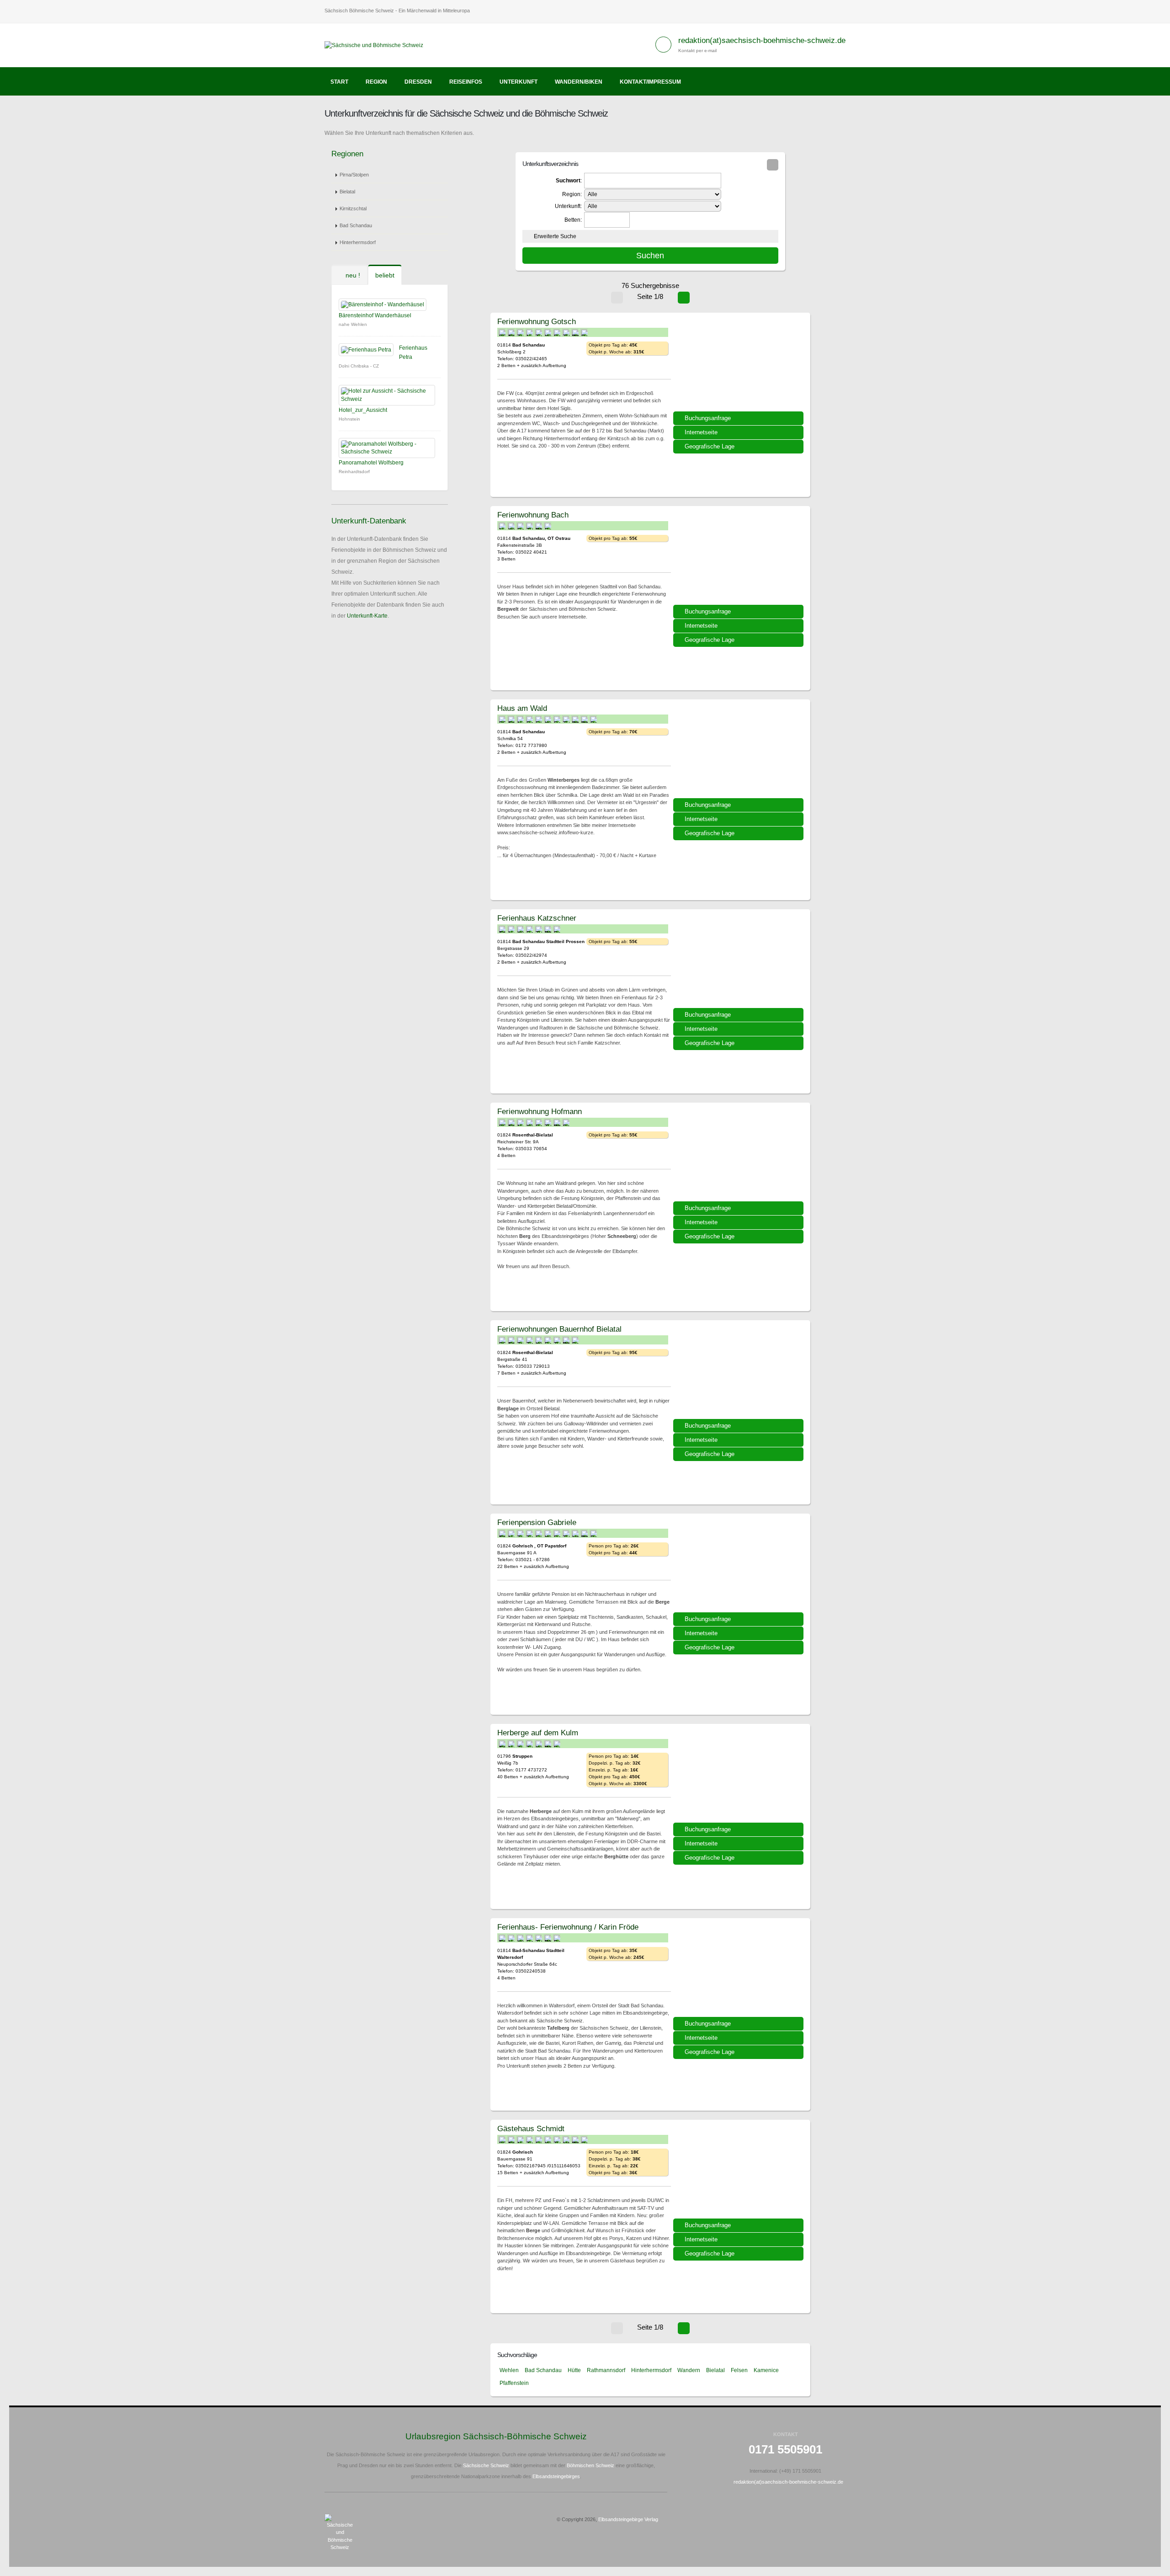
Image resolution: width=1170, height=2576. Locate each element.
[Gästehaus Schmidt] (739, 2172)
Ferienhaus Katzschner (537, 918)
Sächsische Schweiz (486, 2465)
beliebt (385, 275)
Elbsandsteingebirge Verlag (628, 2519)
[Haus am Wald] (739, 752)
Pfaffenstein (514, 2383)
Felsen (739, 2370)
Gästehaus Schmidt (531, 2128)
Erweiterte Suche (555, 236)
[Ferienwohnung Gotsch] (739, 365)
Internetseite (701, 432)
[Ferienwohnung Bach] (739, 559)
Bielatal (347, 192)
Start (339, 82)
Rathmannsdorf (606, 2370)
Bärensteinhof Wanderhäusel (375, 315)
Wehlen (509, 2370)
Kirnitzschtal (353, 208)
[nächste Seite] (684, 298)
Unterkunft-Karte (367, 616)
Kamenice (766, 2370)
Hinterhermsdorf (358, 242)
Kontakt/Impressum (650, 82)
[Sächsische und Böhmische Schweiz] (377, 45)
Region (376, 82)
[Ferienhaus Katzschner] (739, 962)
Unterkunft (519, 82)
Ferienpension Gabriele (537, 1522)
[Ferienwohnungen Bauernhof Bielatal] (739, 1373)
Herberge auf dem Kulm (538, 1733)
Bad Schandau (356, 225)
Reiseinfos (466, 82)
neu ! (352, 275)
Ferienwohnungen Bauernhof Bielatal (559, 1329)
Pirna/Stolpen (354, 175)
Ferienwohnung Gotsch (537, 321)
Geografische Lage (710, 446)
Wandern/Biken (579, 82)
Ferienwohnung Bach (533, 515)
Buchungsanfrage (708, 418)
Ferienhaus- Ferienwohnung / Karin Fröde (568, 1927)
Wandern (689, 2370)
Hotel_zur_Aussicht (363, 410)
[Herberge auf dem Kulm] (739, 1776)
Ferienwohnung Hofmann (540, 1111)
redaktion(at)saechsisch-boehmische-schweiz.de (762, 40)
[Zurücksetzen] (773, 165)
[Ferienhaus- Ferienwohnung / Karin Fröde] (739, 1971)
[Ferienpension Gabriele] (739, 1566)
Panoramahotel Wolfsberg (371, 463)
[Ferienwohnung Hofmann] (739, 1155)
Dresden (418, 82)
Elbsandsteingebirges (556, 2476)
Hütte (574, 2370)
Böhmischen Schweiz (590, 2465)
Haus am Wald (522, 708)
